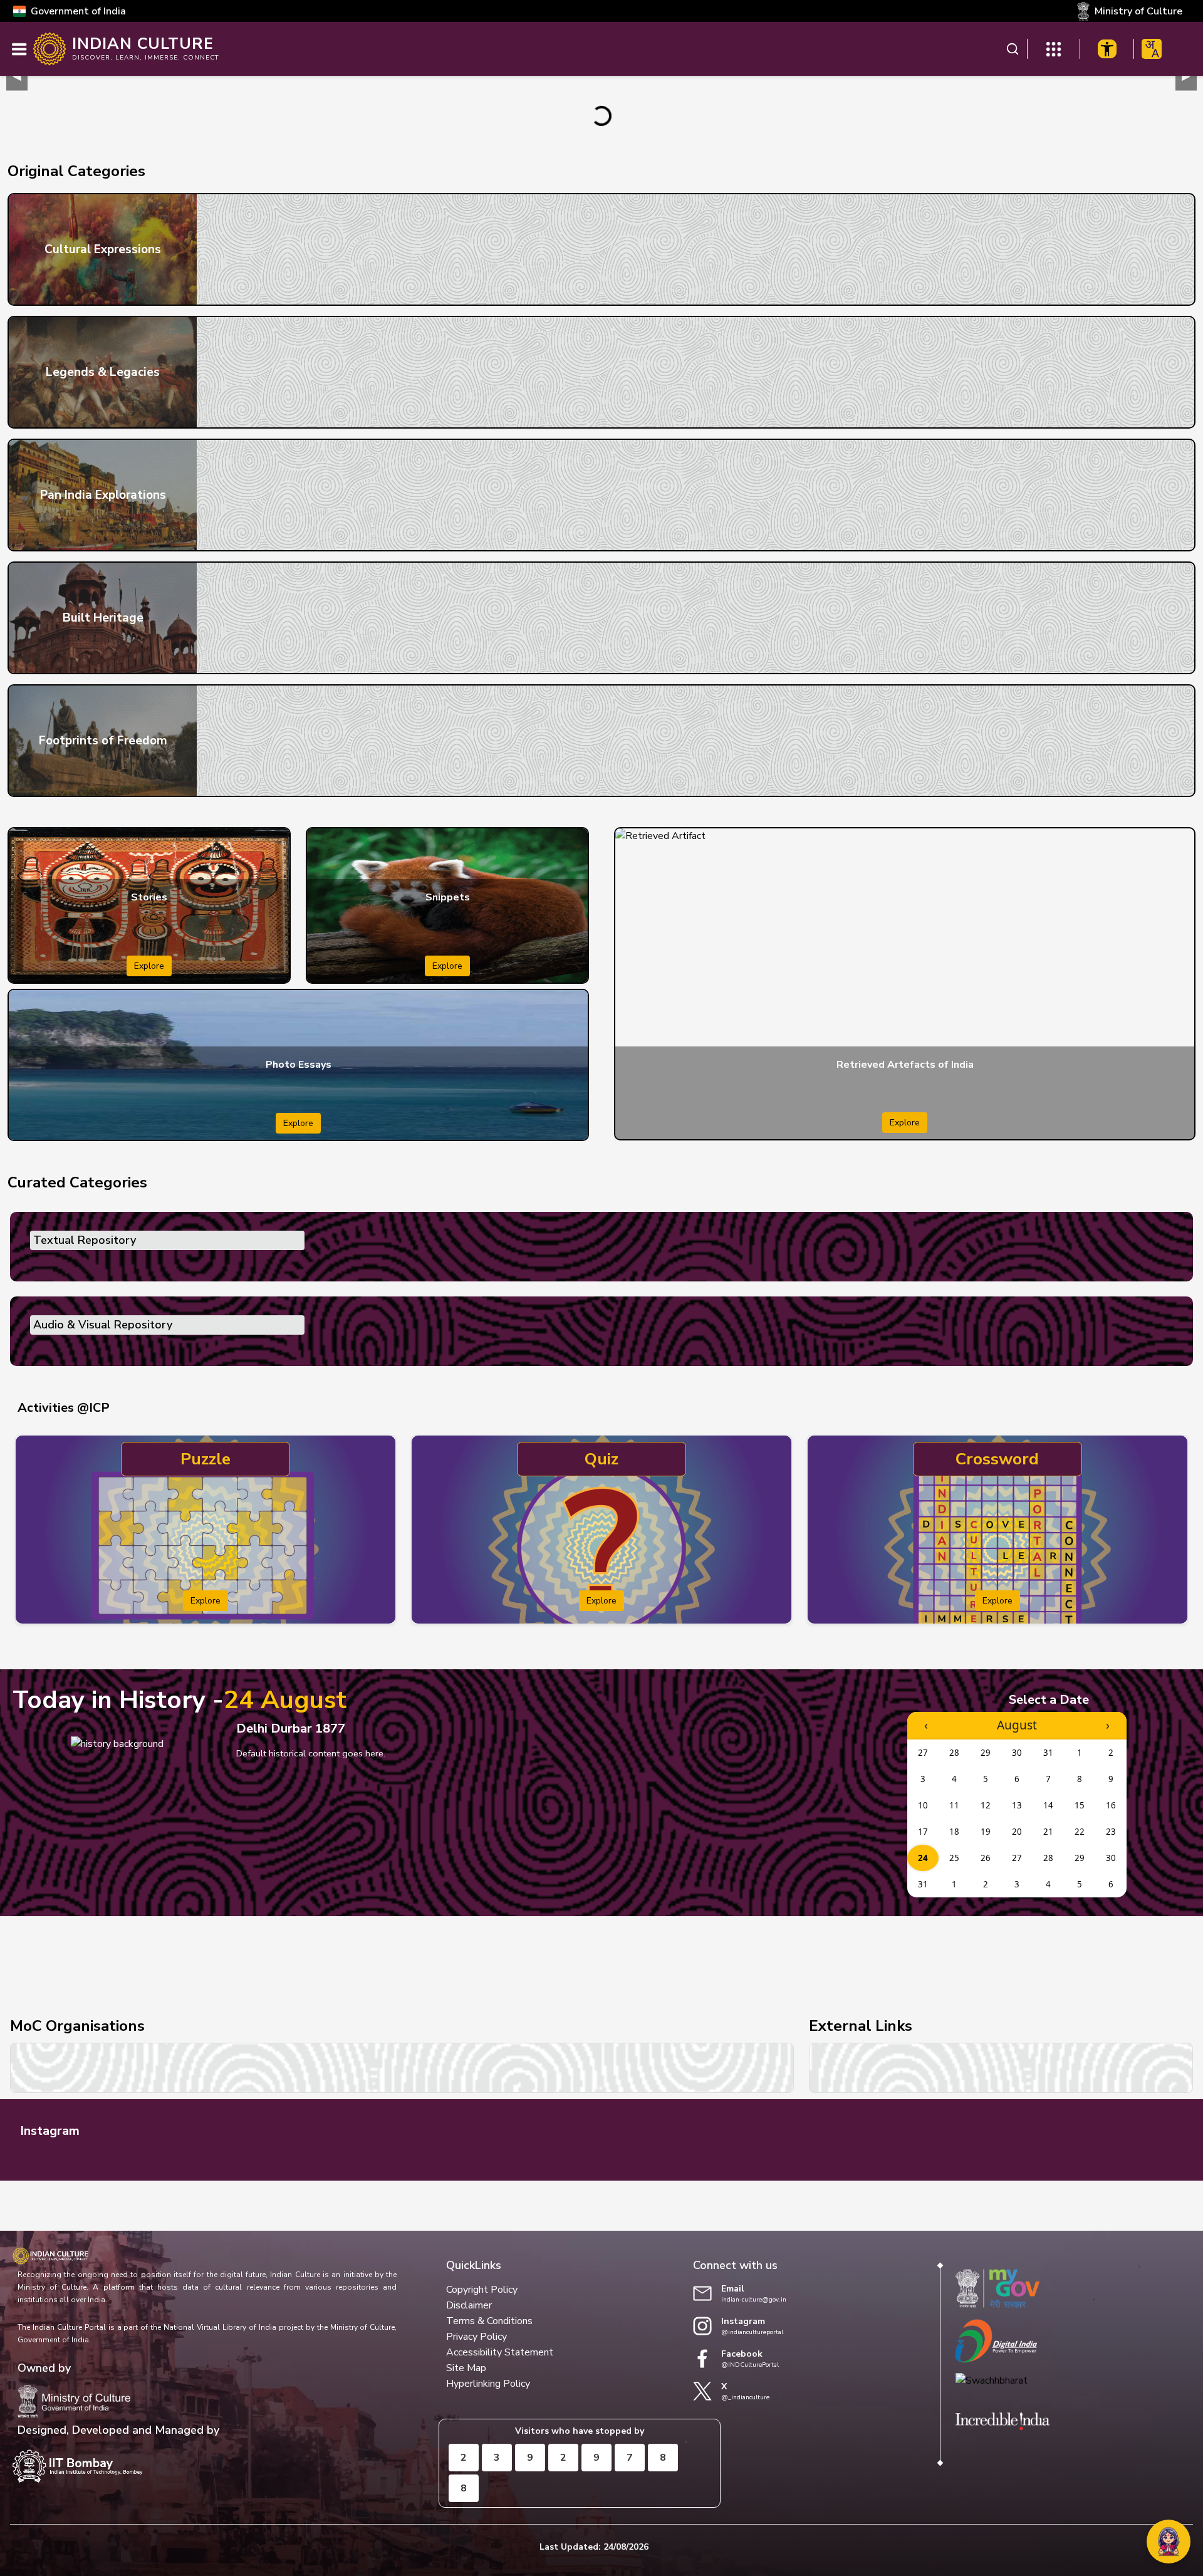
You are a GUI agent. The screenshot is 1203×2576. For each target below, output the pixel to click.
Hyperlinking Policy (488, 2384)
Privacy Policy (477, 2337)
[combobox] (1152, 49)
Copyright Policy (482, 2290)
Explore (149, 966)
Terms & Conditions (489, 2321)
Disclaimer (469, 2305)
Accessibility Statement (500, 2352)
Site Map (466, 2368)
